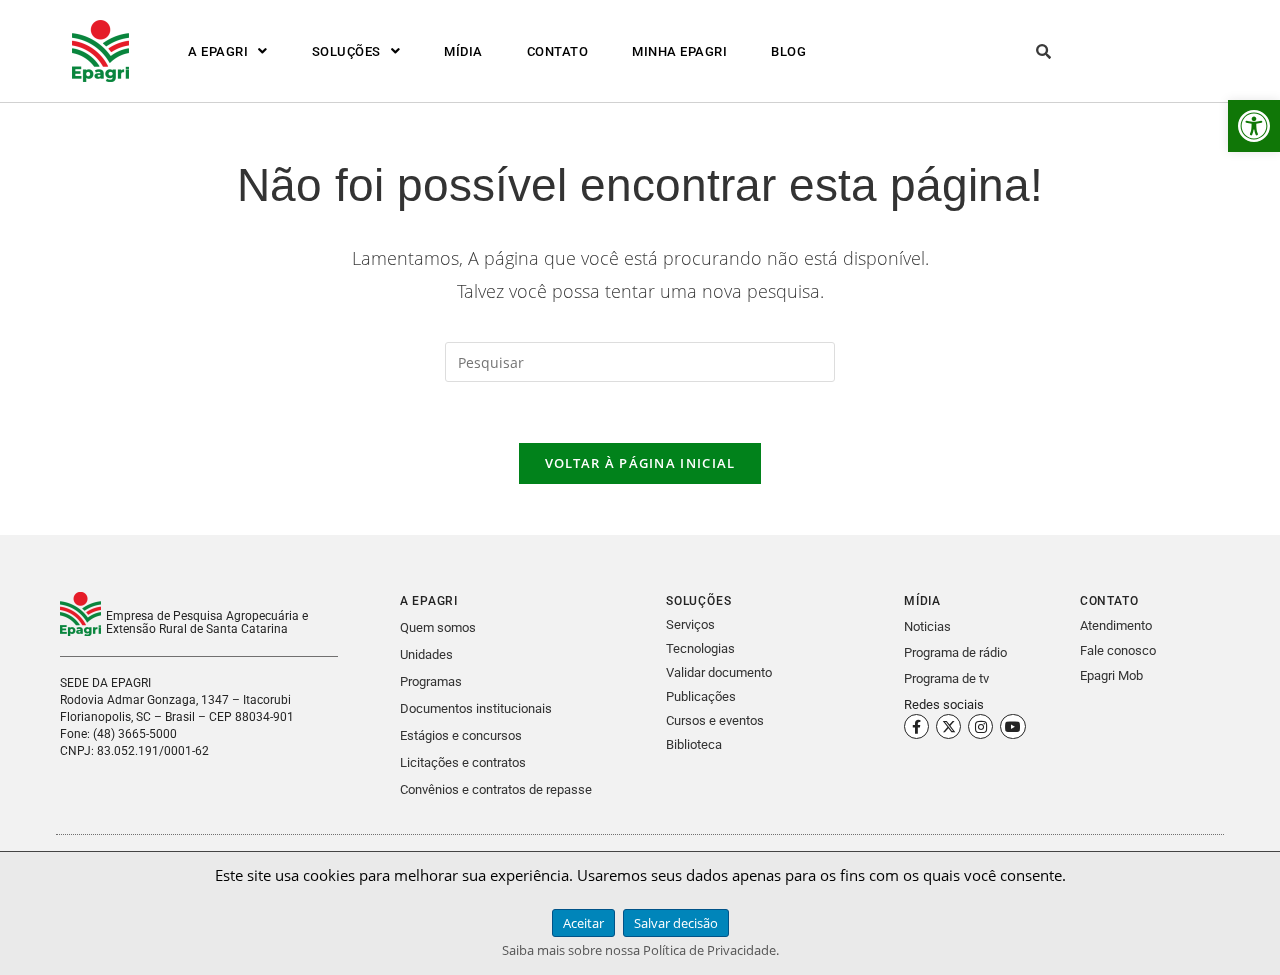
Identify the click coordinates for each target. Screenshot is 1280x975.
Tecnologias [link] (700, 648)
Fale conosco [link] (1118, 650)
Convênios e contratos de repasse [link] (496, 789)
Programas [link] (431, 681)
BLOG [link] (788, 51)
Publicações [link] (701, 696)
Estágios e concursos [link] (461, 735)
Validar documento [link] (719, 672)
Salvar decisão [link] (676, 923)
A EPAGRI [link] (218, 51)
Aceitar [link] (583, 923)
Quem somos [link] (438, 627)
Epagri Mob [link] (1111, 675)
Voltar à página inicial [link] (640, 463)
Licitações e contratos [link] (463, 762)
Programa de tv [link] (946, 678)
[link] (1254, 126)
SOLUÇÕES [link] (346, 51)
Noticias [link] (927, 626)
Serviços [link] (690, 624)
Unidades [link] (426, 654)
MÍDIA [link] (463, 51)
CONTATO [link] (558, 51)
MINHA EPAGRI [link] (679, 51)
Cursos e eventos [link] (715, 720)
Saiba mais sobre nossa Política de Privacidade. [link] (640, 950)
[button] (228, 51)
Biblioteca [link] (694, 744)
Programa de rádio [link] (955, 652)
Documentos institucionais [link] (476, 708)
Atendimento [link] (1116, 625)
